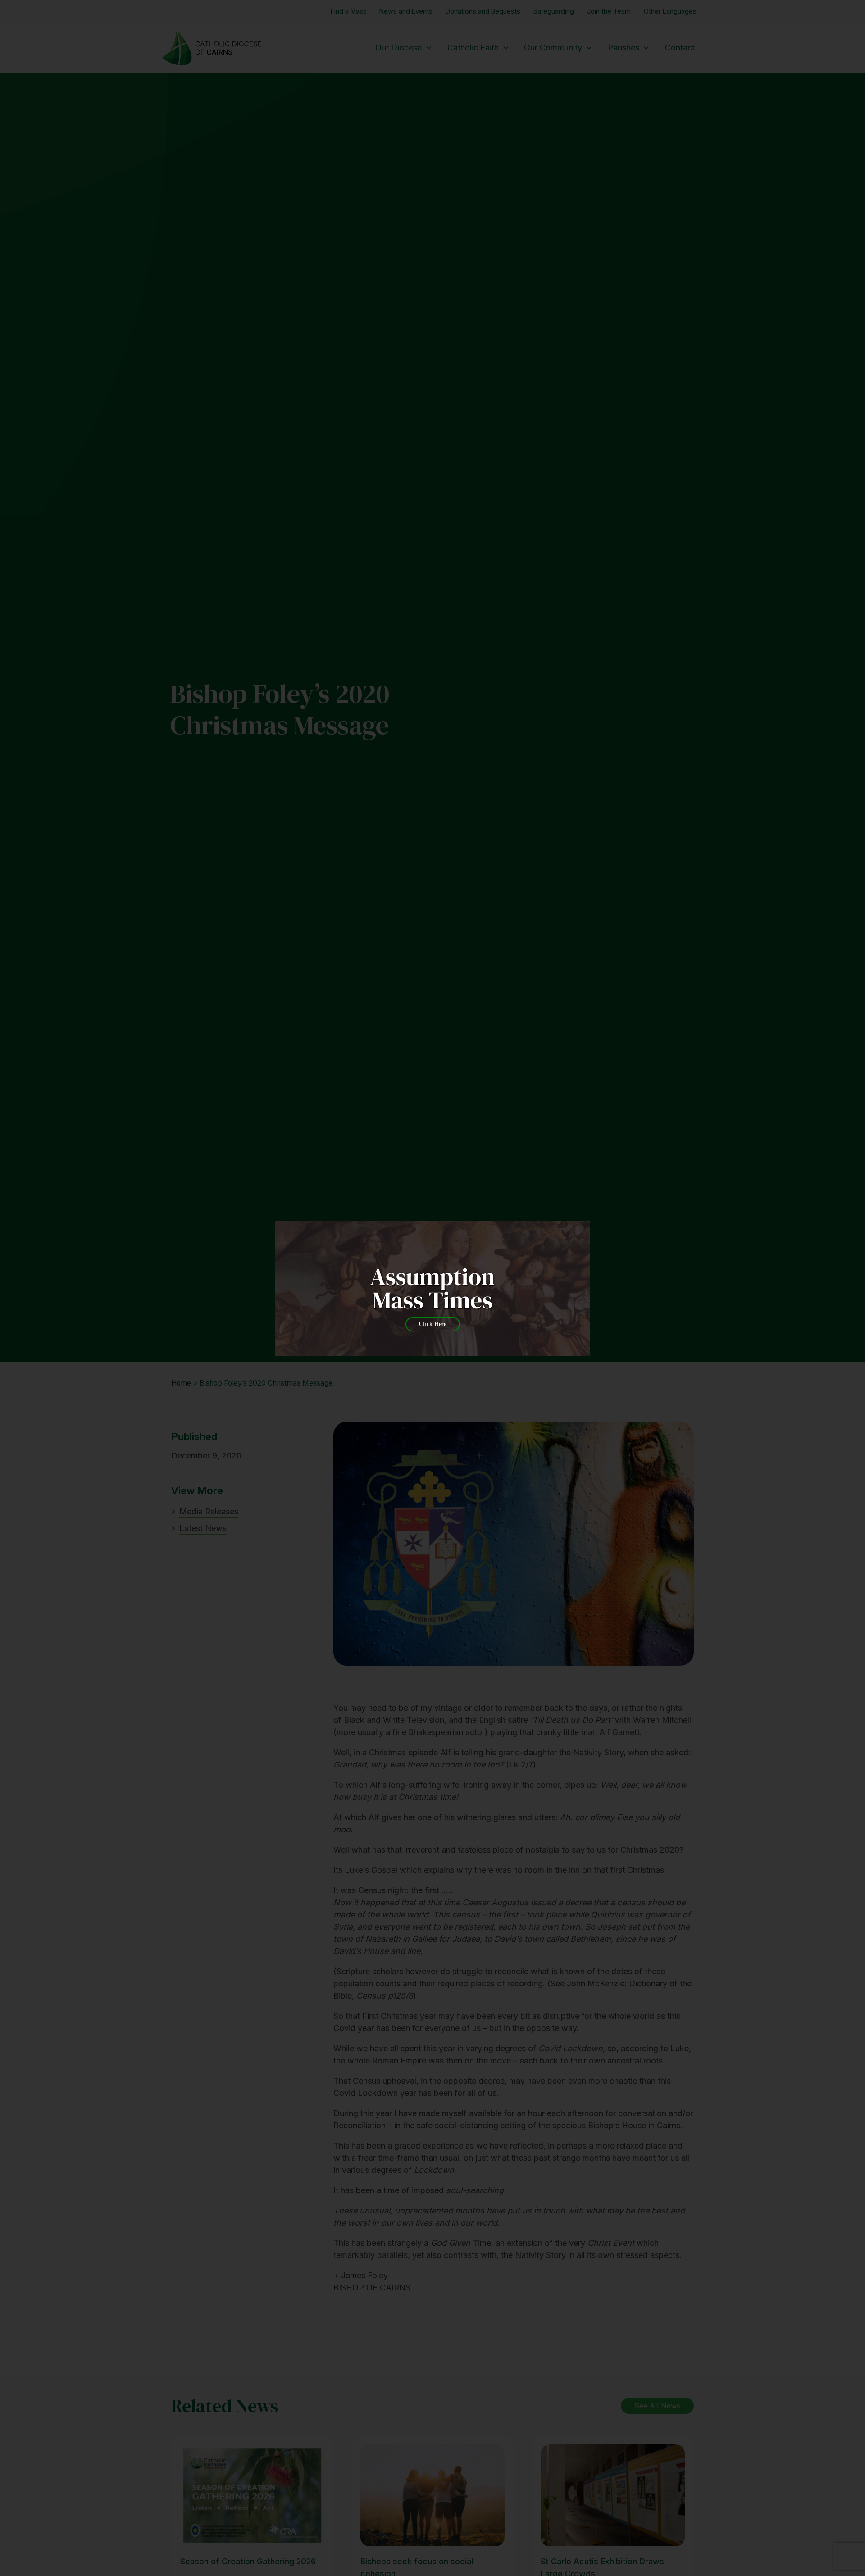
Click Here (433, 1324)
